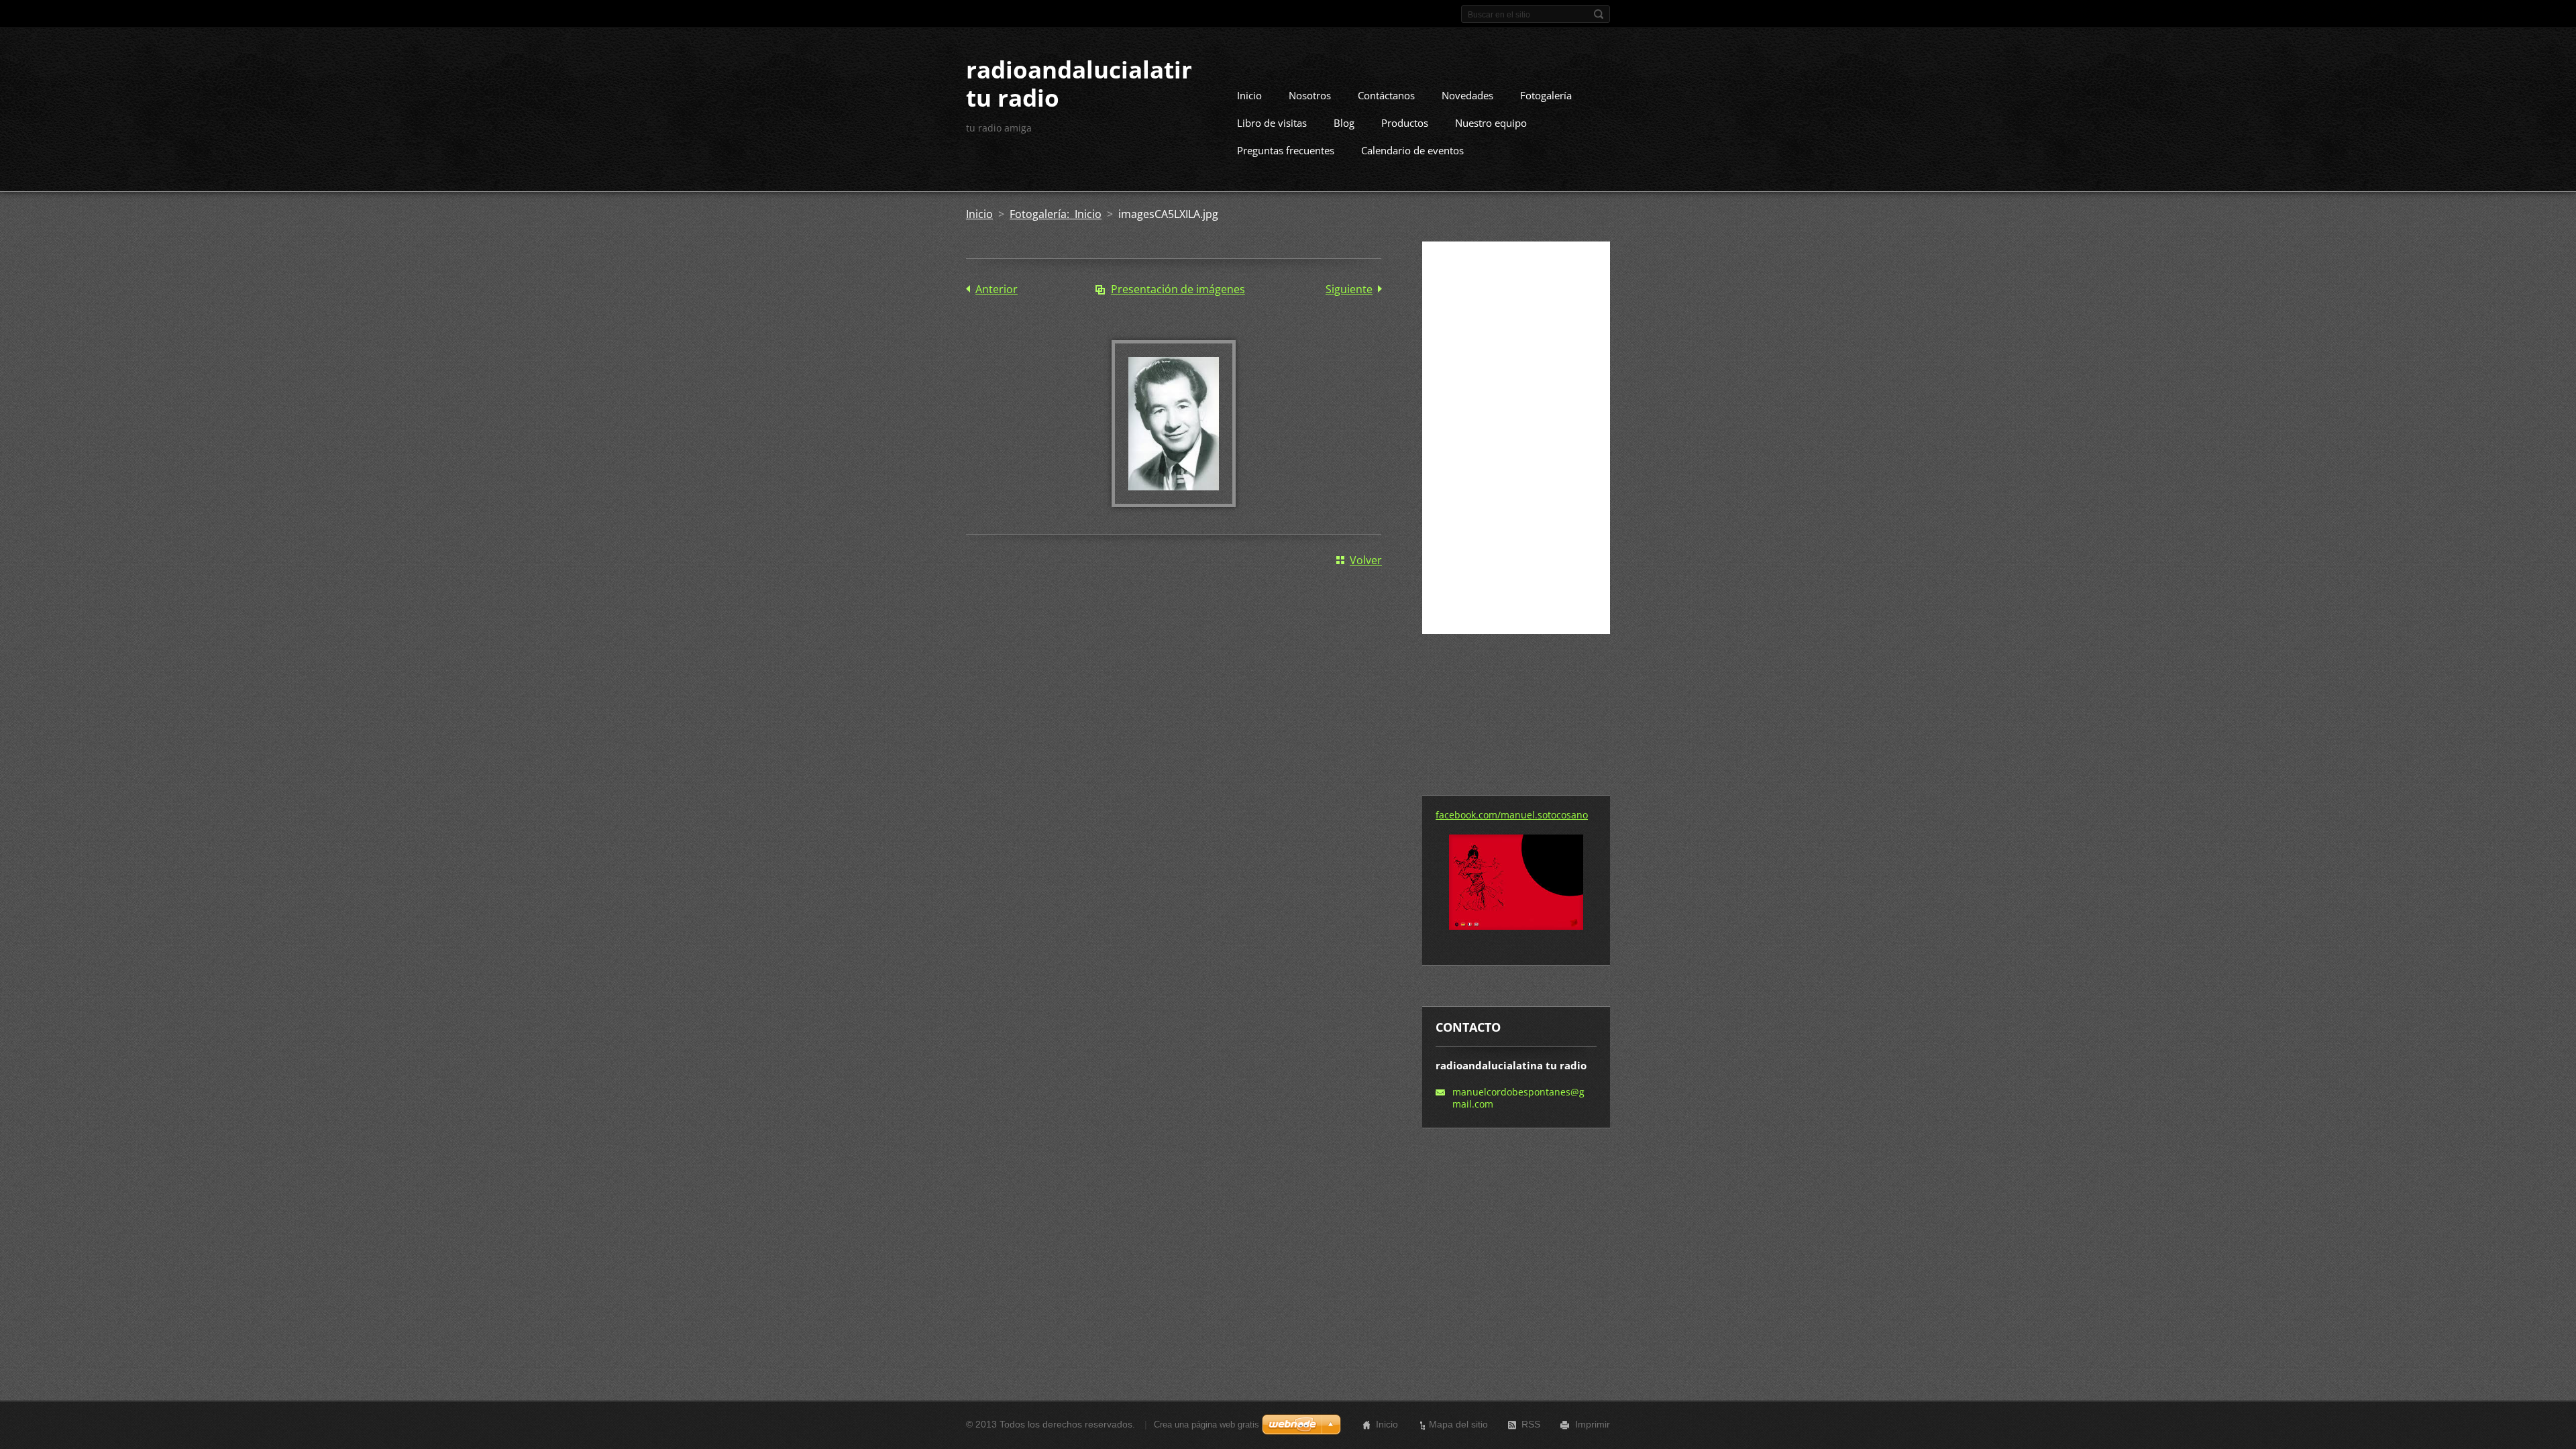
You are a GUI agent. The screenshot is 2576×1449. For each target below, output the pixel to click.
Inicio (1249, 95)
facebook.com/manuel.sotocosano (1512, 815)
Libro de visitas (1272, 123)
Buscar (1599, 14)
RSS (1531, 1424)
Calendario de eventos (1412, 150)
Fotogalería (1546, 95)
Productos (1405, 123)
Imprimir (1593, 1424)
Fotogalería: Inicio (1056, 214)
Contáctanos (1386, 95)
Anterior (997, 289)
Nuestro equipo (1491, 123)
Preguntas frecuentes (1286, 150)
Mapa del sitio (1458, 1424)
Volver (1366, 560)
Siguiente (1349, 289)
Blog (1344, 123)
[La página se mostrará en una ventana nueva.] (1174, 503)
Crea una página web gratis (1206, 1425)
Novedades (1467, 95)
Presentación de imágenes (1178, 289)
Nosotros (1310, 95)
